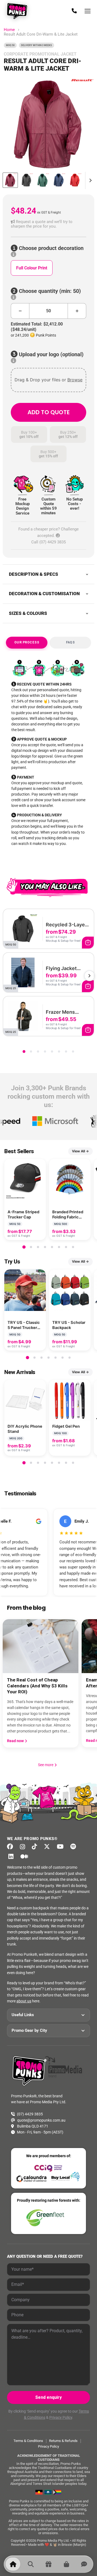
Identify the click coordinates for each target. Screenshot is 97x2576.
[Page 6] (59, 1051)
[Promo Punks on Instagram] (24, 1847)
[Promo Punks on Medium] (26, 1856)
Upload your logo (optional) (51, 354)
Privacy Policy (61, 2417)
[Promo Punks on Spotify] (75, 1847)
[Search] (31, 2564)
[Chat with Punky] (84, 2564)
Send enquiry (48, 2397)
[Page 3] (38, 1051)
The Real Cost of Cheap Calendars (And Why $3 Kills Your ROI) (37, 1686)
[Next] (89, 976)
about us (24, 2001)
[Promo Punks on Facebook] (12, 1847)
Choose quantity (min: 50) (49, 291)
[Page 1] (24, 1051)
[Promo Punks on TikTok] (36, 1847)
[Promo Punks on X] (48, 1847)
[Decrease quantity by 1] (20, 311)
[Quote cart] (66, 2564)
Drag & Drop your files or (48, 380)
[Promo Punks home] (18, 11)
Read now (16, 1741)
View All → (80, 1151)
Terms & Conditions (28, 2441)
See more (48, 1765)
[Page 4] (45, 1051)
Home (9, 30)
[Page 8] (73, 1051)
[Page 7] (66, 1051)
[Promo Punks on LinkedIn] (12, 1856)
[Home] (13, 2564)
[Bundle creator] (48, 2564)
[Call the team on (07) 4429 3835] (74, 11)
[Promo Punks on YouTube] (62, 1847)
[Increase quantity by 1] (77, 311)
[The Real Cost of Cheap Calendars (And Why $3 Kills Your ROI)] (41, 1646)
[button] (48, 224)
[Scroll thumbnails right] (89, 180)
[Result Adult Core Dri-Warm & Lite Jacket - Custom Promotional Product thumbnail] (10, 180)
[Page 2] (31, 1051)
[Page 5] (52, 1051)
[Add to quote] (88, 943)
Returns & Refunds (63, 2441)
